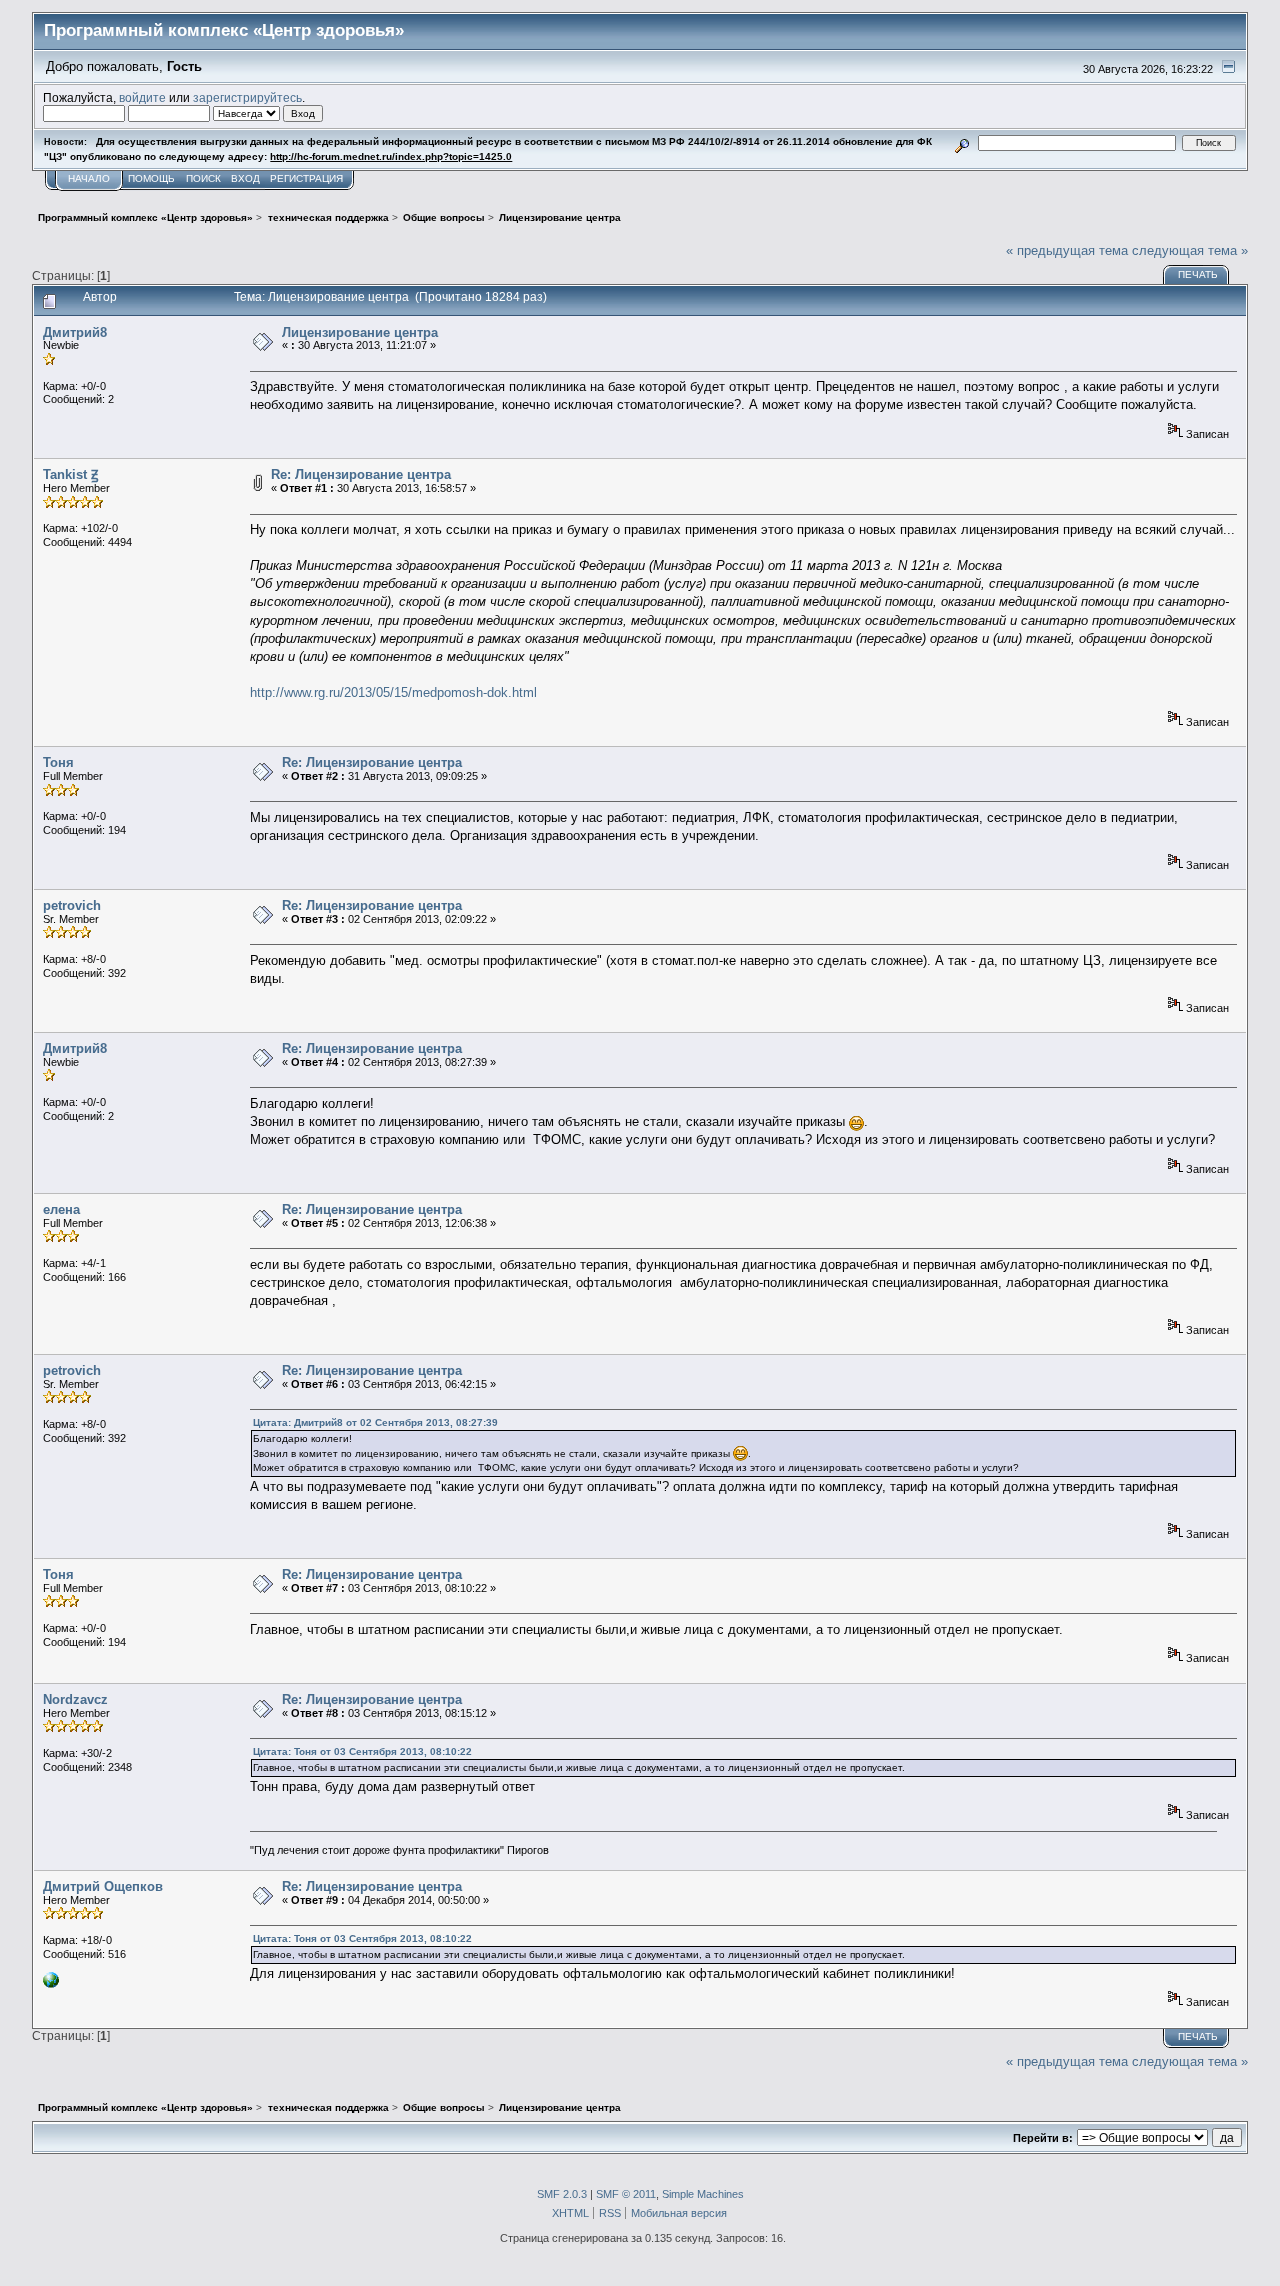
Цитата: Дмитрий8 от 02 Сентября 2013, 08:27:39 (375, 1422)
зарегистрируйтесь (247, 97)
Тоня (58, 762)
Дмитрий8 (75, 332)
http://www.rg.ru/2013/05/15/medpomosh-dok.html (393, 692)
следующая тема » (1190, 250)
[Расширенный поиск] (962, 142)
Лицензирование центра (360, 332)
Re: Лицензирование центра (361, 474)
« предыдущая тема (1067, 250)
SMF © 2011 (626, 2194)
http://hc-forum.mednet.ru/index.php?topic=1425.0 (391, 156)
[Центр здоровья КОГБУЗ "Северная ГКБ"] (51, 1984)
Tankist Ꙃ (70, 474)
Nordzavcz (75, 1699)
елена (61, 1209)
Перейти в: (1043, 2138)
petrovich (72, 905)
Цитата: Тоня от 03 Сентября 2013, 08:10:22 (362, 1751)
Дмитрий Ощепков (103, 1886)
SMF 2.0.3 (562, 2194)
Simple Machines (703, 2194)
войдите (142, 97)
